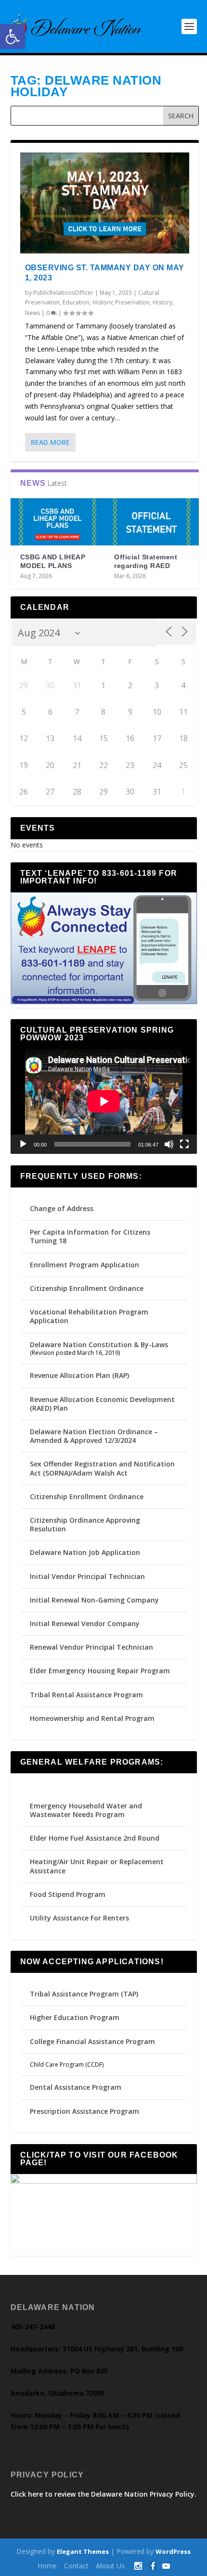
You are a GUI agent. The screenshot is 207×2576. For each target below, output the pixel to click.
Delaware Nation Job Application (85, 1552)
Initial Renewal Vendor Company (85, 1623)
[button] (13, 37)
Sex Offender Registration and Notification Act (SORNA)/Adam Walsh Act (102, 1468)
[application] (104, 1101)
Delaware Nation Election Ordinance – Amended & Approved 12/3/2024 (94, 1436)
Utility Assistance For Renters (79, 1918)
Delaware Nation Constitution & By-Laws (99, 1345)
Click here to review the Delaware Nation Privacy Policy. (103, 2494)
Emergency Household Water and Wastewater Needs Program (86, 1810)
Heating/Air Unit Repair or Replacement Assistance (97, 1866)
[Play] (23, 1144)
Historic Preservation (121, 302)
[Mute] (169, 1144)
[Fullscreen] (184, 1144)
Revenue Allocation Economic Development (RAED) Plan (102, 1404)
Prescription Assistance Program (84, 2111)
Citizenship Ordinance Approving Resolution (85, 1524)
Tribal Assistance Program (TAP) (84, 1994)
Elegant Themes (83, 2551)
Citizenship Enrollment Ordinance (87, 1288)
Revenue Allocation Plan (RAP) (79, 1375)
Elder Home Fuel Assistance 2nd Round (95, 1838)
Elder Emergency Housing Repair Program (100, 1671)
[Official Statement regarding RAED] (152, 522)
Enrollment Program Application (84, 1265)
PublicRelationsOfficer (63, 293)
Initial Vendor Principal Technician (87, 1576)
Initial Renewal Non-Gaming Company (94, 1600)
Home (47, 2566)
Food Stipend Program (68, 1894)
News (32, 313)
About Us (110, 2566)
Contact (76, 2566)
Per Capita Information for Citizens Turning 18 (90, 1236)
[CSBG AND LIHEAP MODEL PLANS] (58, 522)
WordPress (173, 2551)
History (162, 302)
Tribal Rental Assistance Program (87, 1695)
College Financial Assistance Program (92, 2041)
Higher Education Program (75, 2017)
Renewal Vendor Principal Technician (91, 1647)
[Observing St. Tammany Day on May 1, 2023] (105, 203)
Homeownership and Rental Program (92, 1718)
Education (76, 302)
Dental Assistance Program (76, 2087)
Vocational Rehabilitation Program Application (89, 1316)
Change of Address (62, 1208)
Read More (50, 442)
